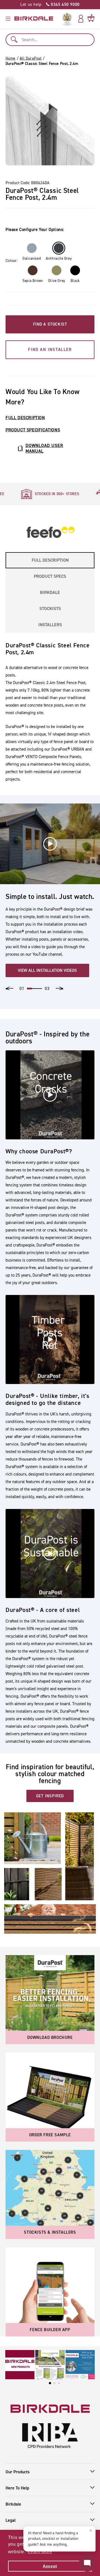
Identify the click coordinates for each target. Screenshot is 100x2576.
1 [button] (29, 989)
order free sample (50, 2135)
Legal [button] (11, 2520)
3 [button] (39, 989)
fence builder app (50, 2330)
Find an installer (50, 350)
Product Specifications (33, 430)
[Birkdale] (34, 19)
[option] (50, 494)
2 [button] (34, 989)
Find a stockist (50, 324)
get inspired (50, 1796)
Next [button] (59, 988)
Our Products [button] (17, 2472)
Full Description (25, 418)
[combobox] (50, 40)
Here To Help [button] (17, 2488)
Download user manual (44, 448)
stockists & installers (50, 2232)
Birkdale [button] (13, 2504)
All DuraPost (31, 58)
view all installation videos (47, 970)
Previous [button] (9, 988)
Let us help (50, 4)
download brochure (50, 2037)
